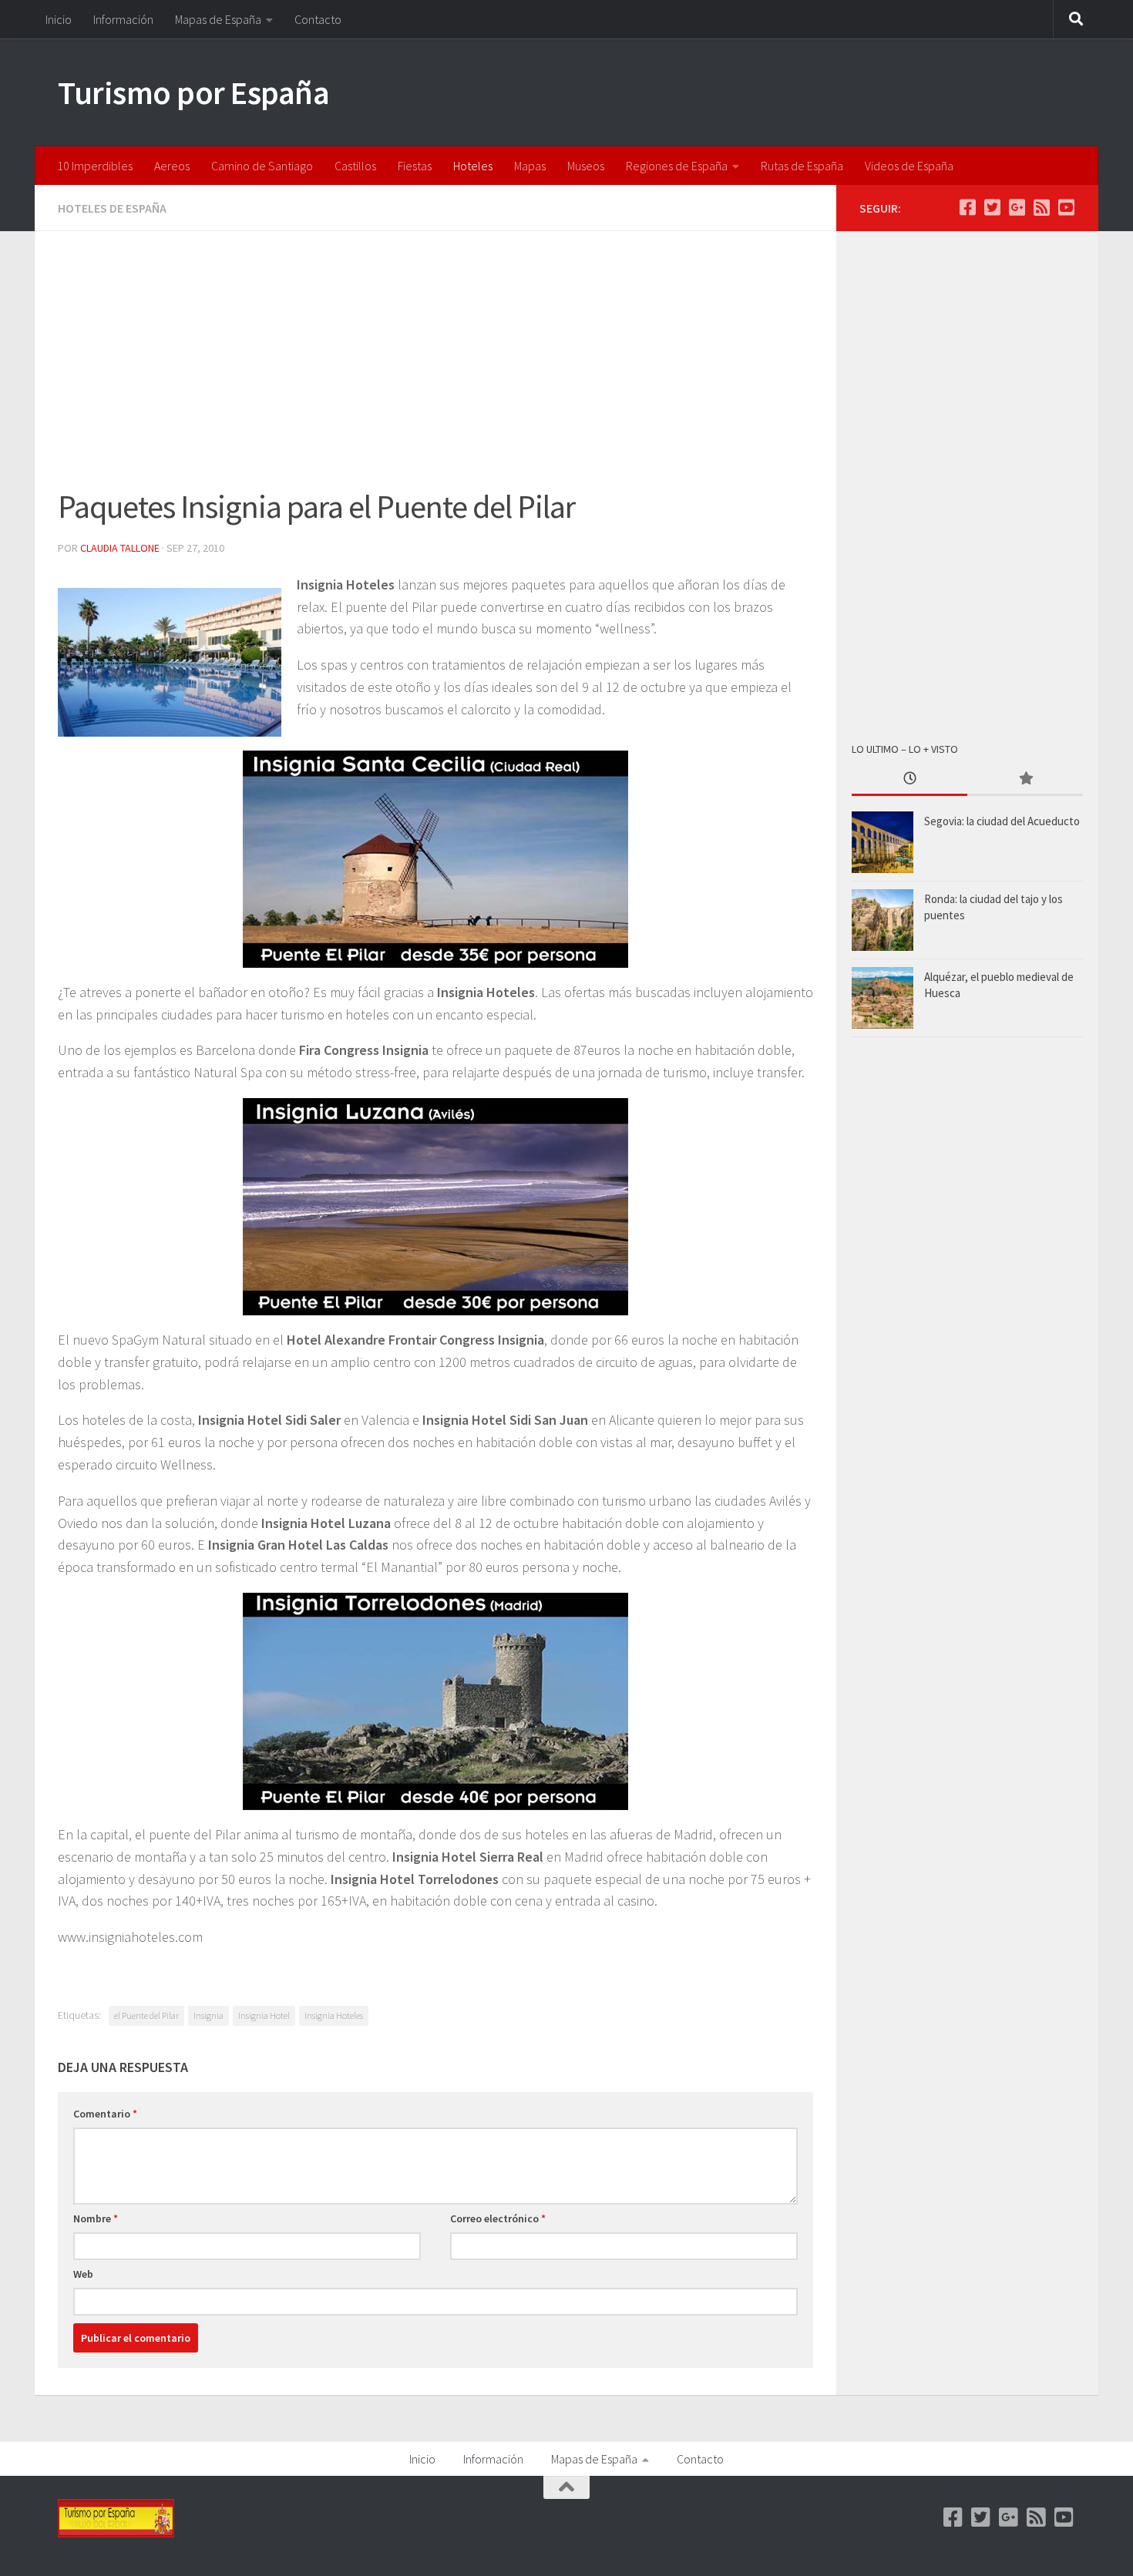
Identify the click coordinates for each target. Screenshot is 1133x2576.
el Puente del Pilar (146, 2015)
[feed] (1041, 207)
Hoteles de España (112, 208)
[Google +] (1017, 207)
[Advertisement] (435, 368)
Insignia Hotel (264, 2015)
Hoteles (473, 166)
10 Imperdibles (95, 166)
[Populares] (1025, 779)
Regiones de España (677, 166)
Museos (586, 166)
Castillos (355, 166)
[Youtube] (1066, 207)
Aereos (172, 166)
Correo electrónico (498, 2218)
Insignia (208, 2015)
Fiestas (415, 166)
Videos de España (909, 166)
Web (83, 2274)
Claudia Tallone (120, 548)
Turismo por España (193, 92)
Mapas (530, 166)
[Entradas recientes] (909, 779)
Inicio (59, 19)
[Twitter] (992, 207)
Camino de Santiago (262, 166)
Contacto (318, 19)
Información (123, 19)
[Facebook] (967, 207)
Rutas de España (802, 166)
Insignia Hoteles (334, 2015)
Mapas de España (218, 19)
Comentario (105, 2114)
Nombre (96, 2218)
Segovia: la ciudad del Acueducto (1002, 821)
